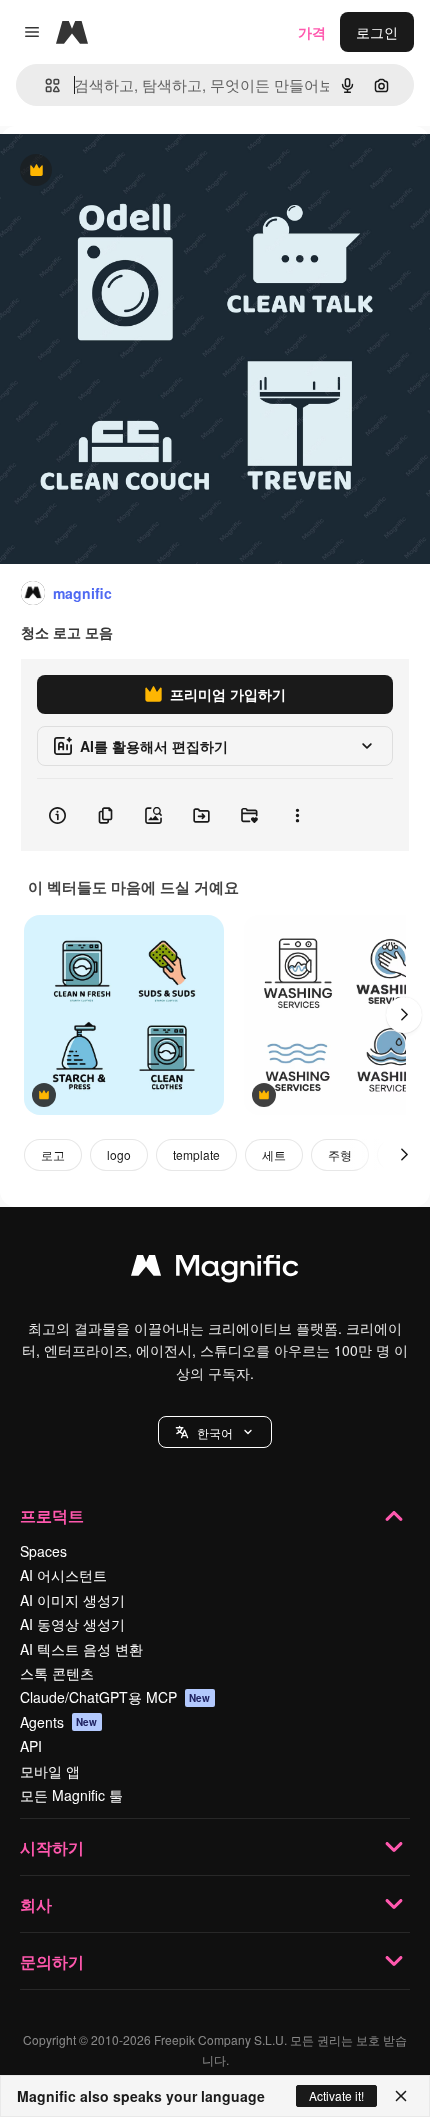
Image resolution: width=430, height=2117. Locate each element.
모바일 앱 (50, 1771)
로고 (53, 1154)
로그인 (377, 32)
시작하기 (52, 1847)
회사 (36, 1904)
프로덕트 (52, 1515)
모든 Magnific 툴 (71, 1795)
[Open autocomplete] (44, 85)
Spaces (43, 1551)
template (196, 1154)
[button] (215, 1432)
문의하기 (52, 1961)
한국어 (215, 1432)
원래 (115, 171)
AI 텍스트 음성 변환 (81, 1649)
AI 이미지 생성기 (72, 1600)
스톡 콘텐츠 (57, 1673)
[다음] (404, 1015)
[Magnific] (215, 1270)
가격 (312, 32)
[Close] (401, 2096)
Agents (59, 1722)
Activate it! (336, 2095)
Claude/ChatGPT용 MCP (115, 1697)
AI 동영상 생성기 (72, 1624)
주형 (340, 1154)
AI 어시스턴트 (63, 1575)
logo (119, 1154)
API (31, 1746)
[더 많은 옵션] (297, 815)
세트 (274, 1154)
